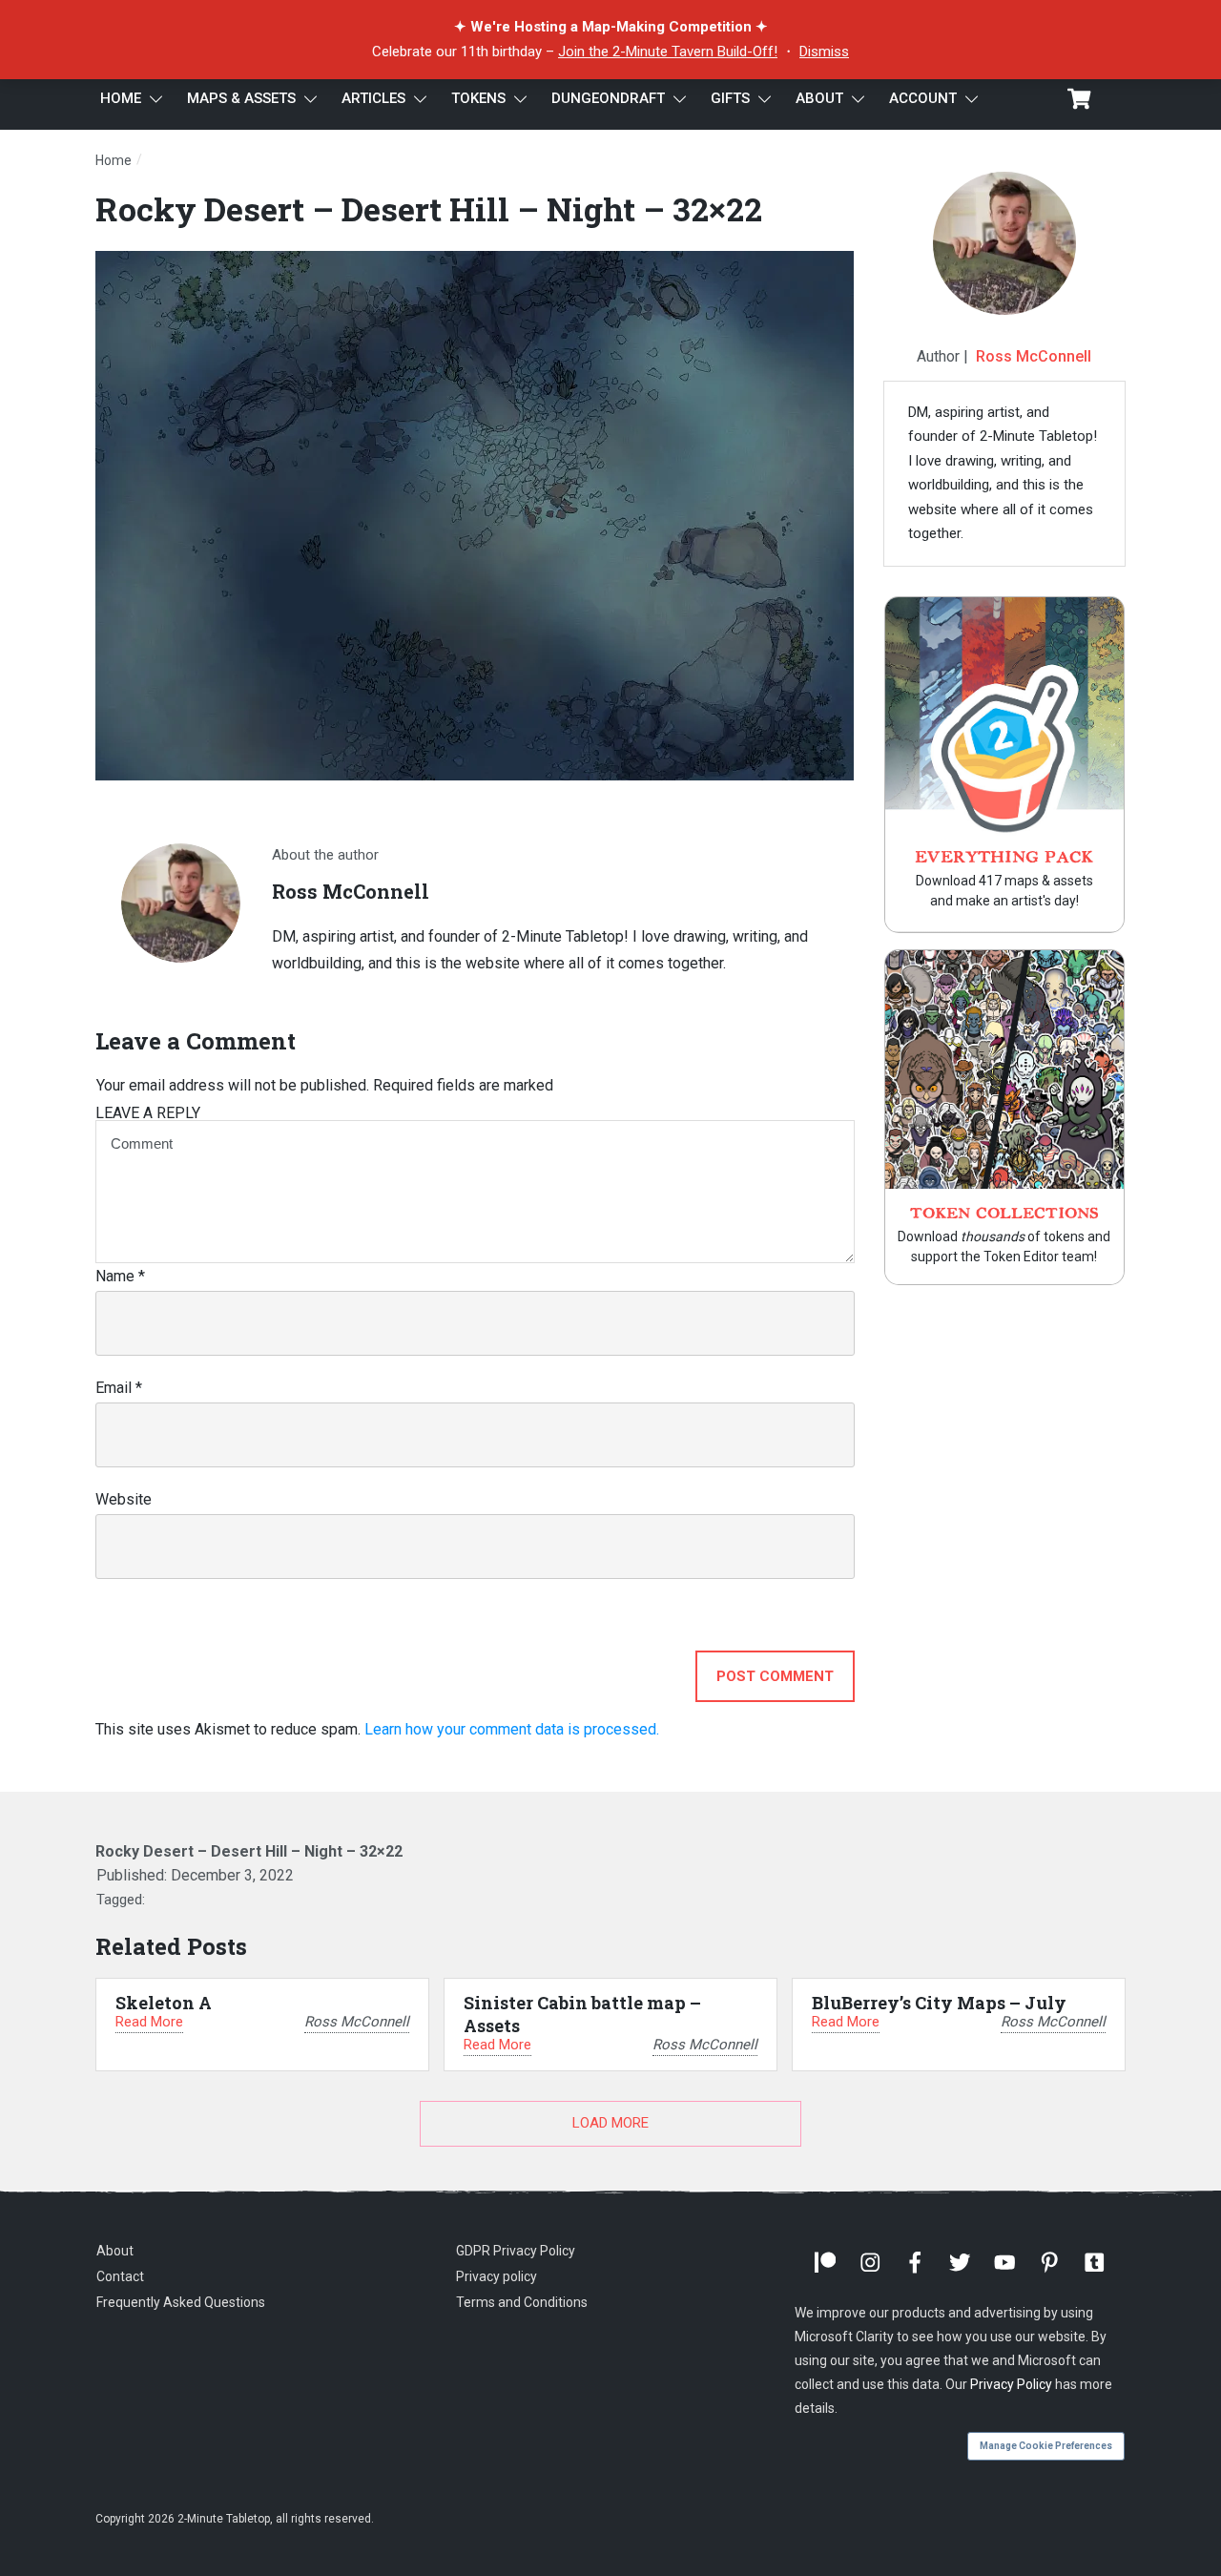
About (115, 2251)
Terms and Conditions (522, 2302)
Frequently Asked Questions (181, 2302)
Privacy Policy (1011, 2384)
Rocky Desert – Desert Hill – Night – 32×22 (429, 208)
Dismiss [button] (824, 52)
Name (120, 1276)
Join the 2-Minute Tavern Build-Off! (668, 52)
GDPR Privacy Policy (516, 2251)
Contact (120, 2276)
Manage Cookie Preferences (1046, 2446)
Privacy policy (497, 2276)
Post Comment (775, 1676)
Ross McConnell (1034, 356)
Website (124, 1499)
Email (119, 1388)
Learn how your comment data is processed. (512, 1729)
